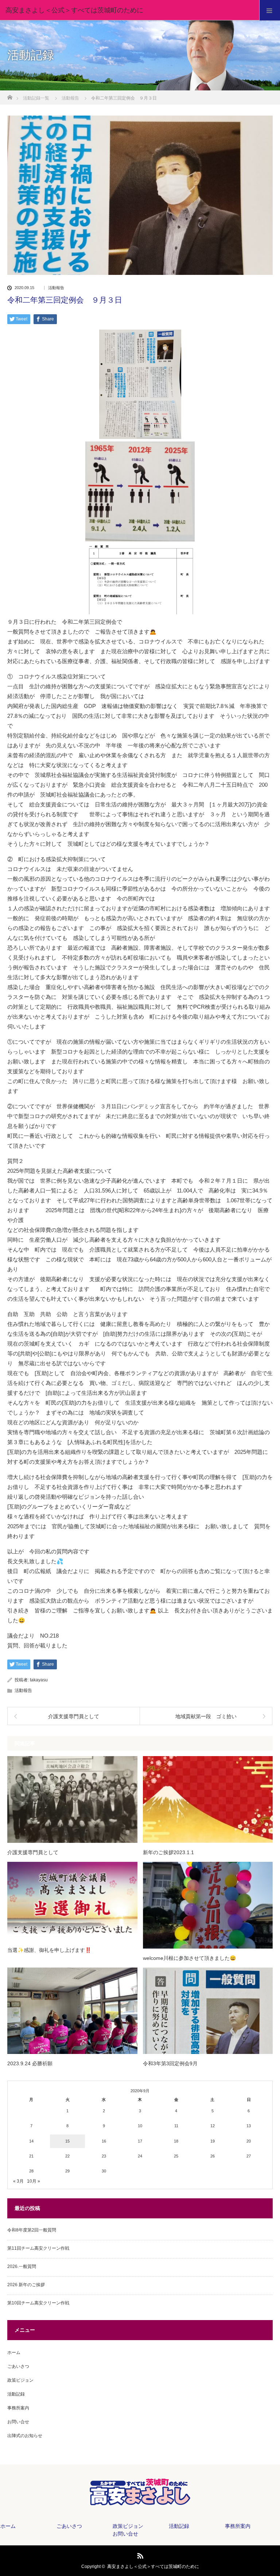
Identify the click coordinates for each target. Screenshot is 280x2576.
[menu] (270, 10)
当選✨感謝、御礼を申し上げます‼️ (49, 1950)
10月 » (34, 2181)
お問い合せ (18, 2422)
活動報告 (56, 288)
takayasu (39, 1680)
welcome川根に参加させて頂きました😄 (189, 1958)
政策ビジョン (20, 2380)
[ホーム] (10, 95)
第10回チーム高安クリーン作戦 (38, 2303)
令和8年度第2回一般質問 (32, 2230)
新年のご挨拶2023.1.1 (168, 1852)
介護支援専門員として (33, 1852)
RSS (139, 2554)
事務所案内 (18, 2408)
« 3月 (18, 2181)
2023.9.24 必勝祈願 (30, 2063)
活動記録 (16, 2394)
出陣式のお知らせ (25, 2436)
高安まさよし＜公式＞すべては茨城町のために (153, 2567)
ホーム (14, 2353)
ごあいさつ (18, 2366)
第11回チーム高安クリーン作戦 (38, 2248)
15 (67, 2141)
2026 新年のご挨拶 (26, 2285)
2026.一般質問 (22, 2266)
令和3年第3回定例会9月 (170, 2063)
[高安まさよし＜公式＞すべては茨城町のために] (129, 10)
